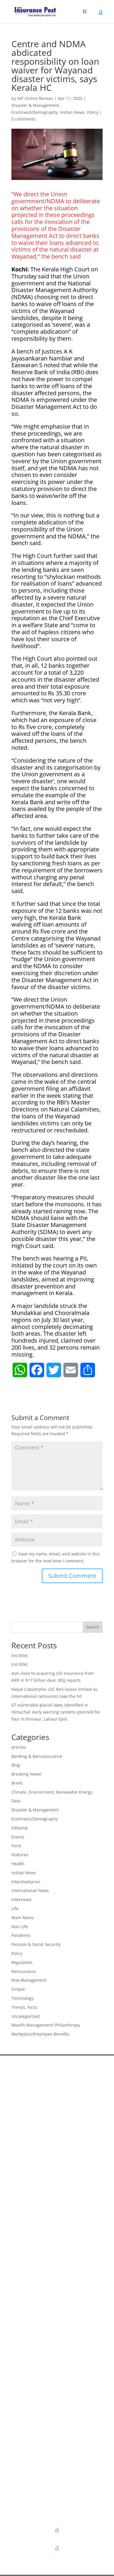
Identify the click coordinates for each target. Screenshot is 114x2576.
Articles (19, 1747)
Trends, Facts (24, 2007)
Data (16, 1801)
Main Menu (23, 1918)
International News (30, 1890)
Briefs (17, 1783)
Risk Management (29, 1980)
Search (93, 1627)
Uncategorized (26, 2016)
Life (15, 1908)
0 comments (23, 119)
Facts (16, 1846)
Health (18, 1864)
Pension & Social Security (36, 1944)
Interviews (21, 1899)
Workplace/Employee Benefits (40, 2034)
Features (20, 1855)
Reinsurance (24, 1971)
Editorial (20, 1828)
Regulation (22, 1962)
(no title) (19, 1655)
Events (18, 1837)
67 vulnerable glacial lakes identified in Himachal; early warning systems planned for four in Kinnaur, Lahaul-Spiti (56, 1712)
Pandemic (21, 1935)
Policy (93, 112)
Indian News (72, 112)
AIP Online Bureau (35, 98)
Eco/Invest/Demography (35, 112)
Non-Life (20, 1927)
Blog (16, 1765)
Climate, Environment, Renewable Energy (52, 1792)
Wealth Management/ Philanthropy (46, 2025)
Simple (18, 1989)
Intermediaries (26, 1882)
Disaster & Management (35, 105)
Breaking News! (27, 1774)
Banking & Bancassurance (37, 1756)
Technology (23, 1998)
